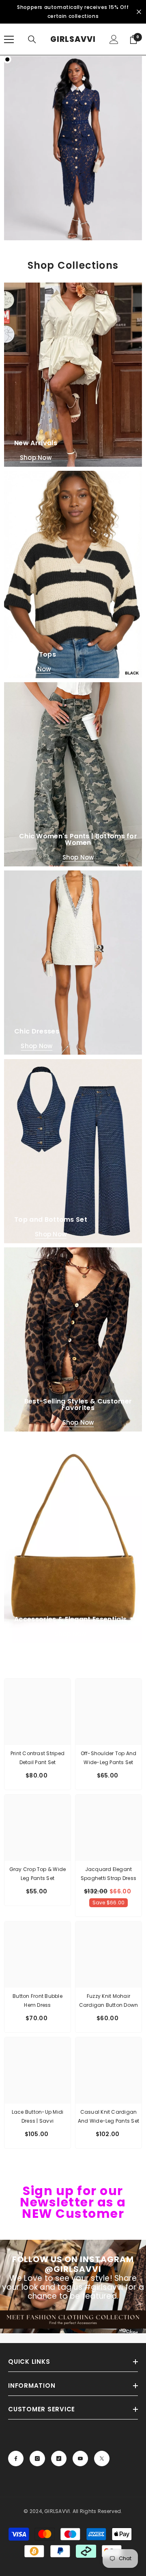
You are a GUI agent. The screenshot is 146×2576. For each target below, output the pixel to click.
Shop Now (36, 458)
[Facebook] (16, 2459)
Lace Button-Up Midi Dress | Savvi (38, 2116)
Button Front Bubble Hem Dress (38, 2001)
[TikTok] (59, 2459)
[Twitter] (102, 2459)
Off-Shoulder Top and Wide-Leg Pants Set (109, 1758)
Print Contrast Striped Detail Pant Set (38, 1758)
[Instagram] (37, 2459)
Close (139, 12)
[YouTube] (80, 2459)
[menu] (9, 39)
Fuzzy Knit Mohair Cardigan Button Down (109, 2001)
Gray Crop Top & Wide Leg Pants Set (38, 1874)
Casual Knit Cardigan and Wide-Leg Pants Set (108, 2116)
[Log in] (114, 39)
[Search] (32, 39)
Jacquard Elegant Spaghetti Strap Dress (108, 1874)
